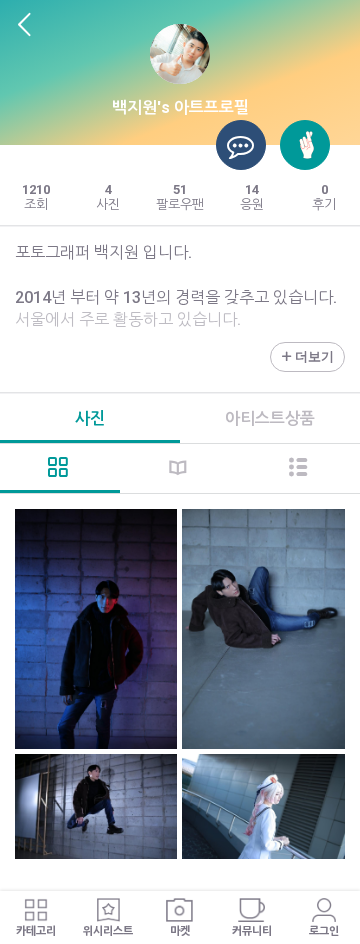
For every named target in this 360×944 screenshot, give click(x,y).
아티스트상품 (270, 418)
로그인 (324, 931)
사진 (90, 418)
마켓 (180, 931)
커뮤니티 (252, 931)
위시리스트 (108, 931)
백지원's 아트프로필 (180, 107)
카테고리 (36, 931)
